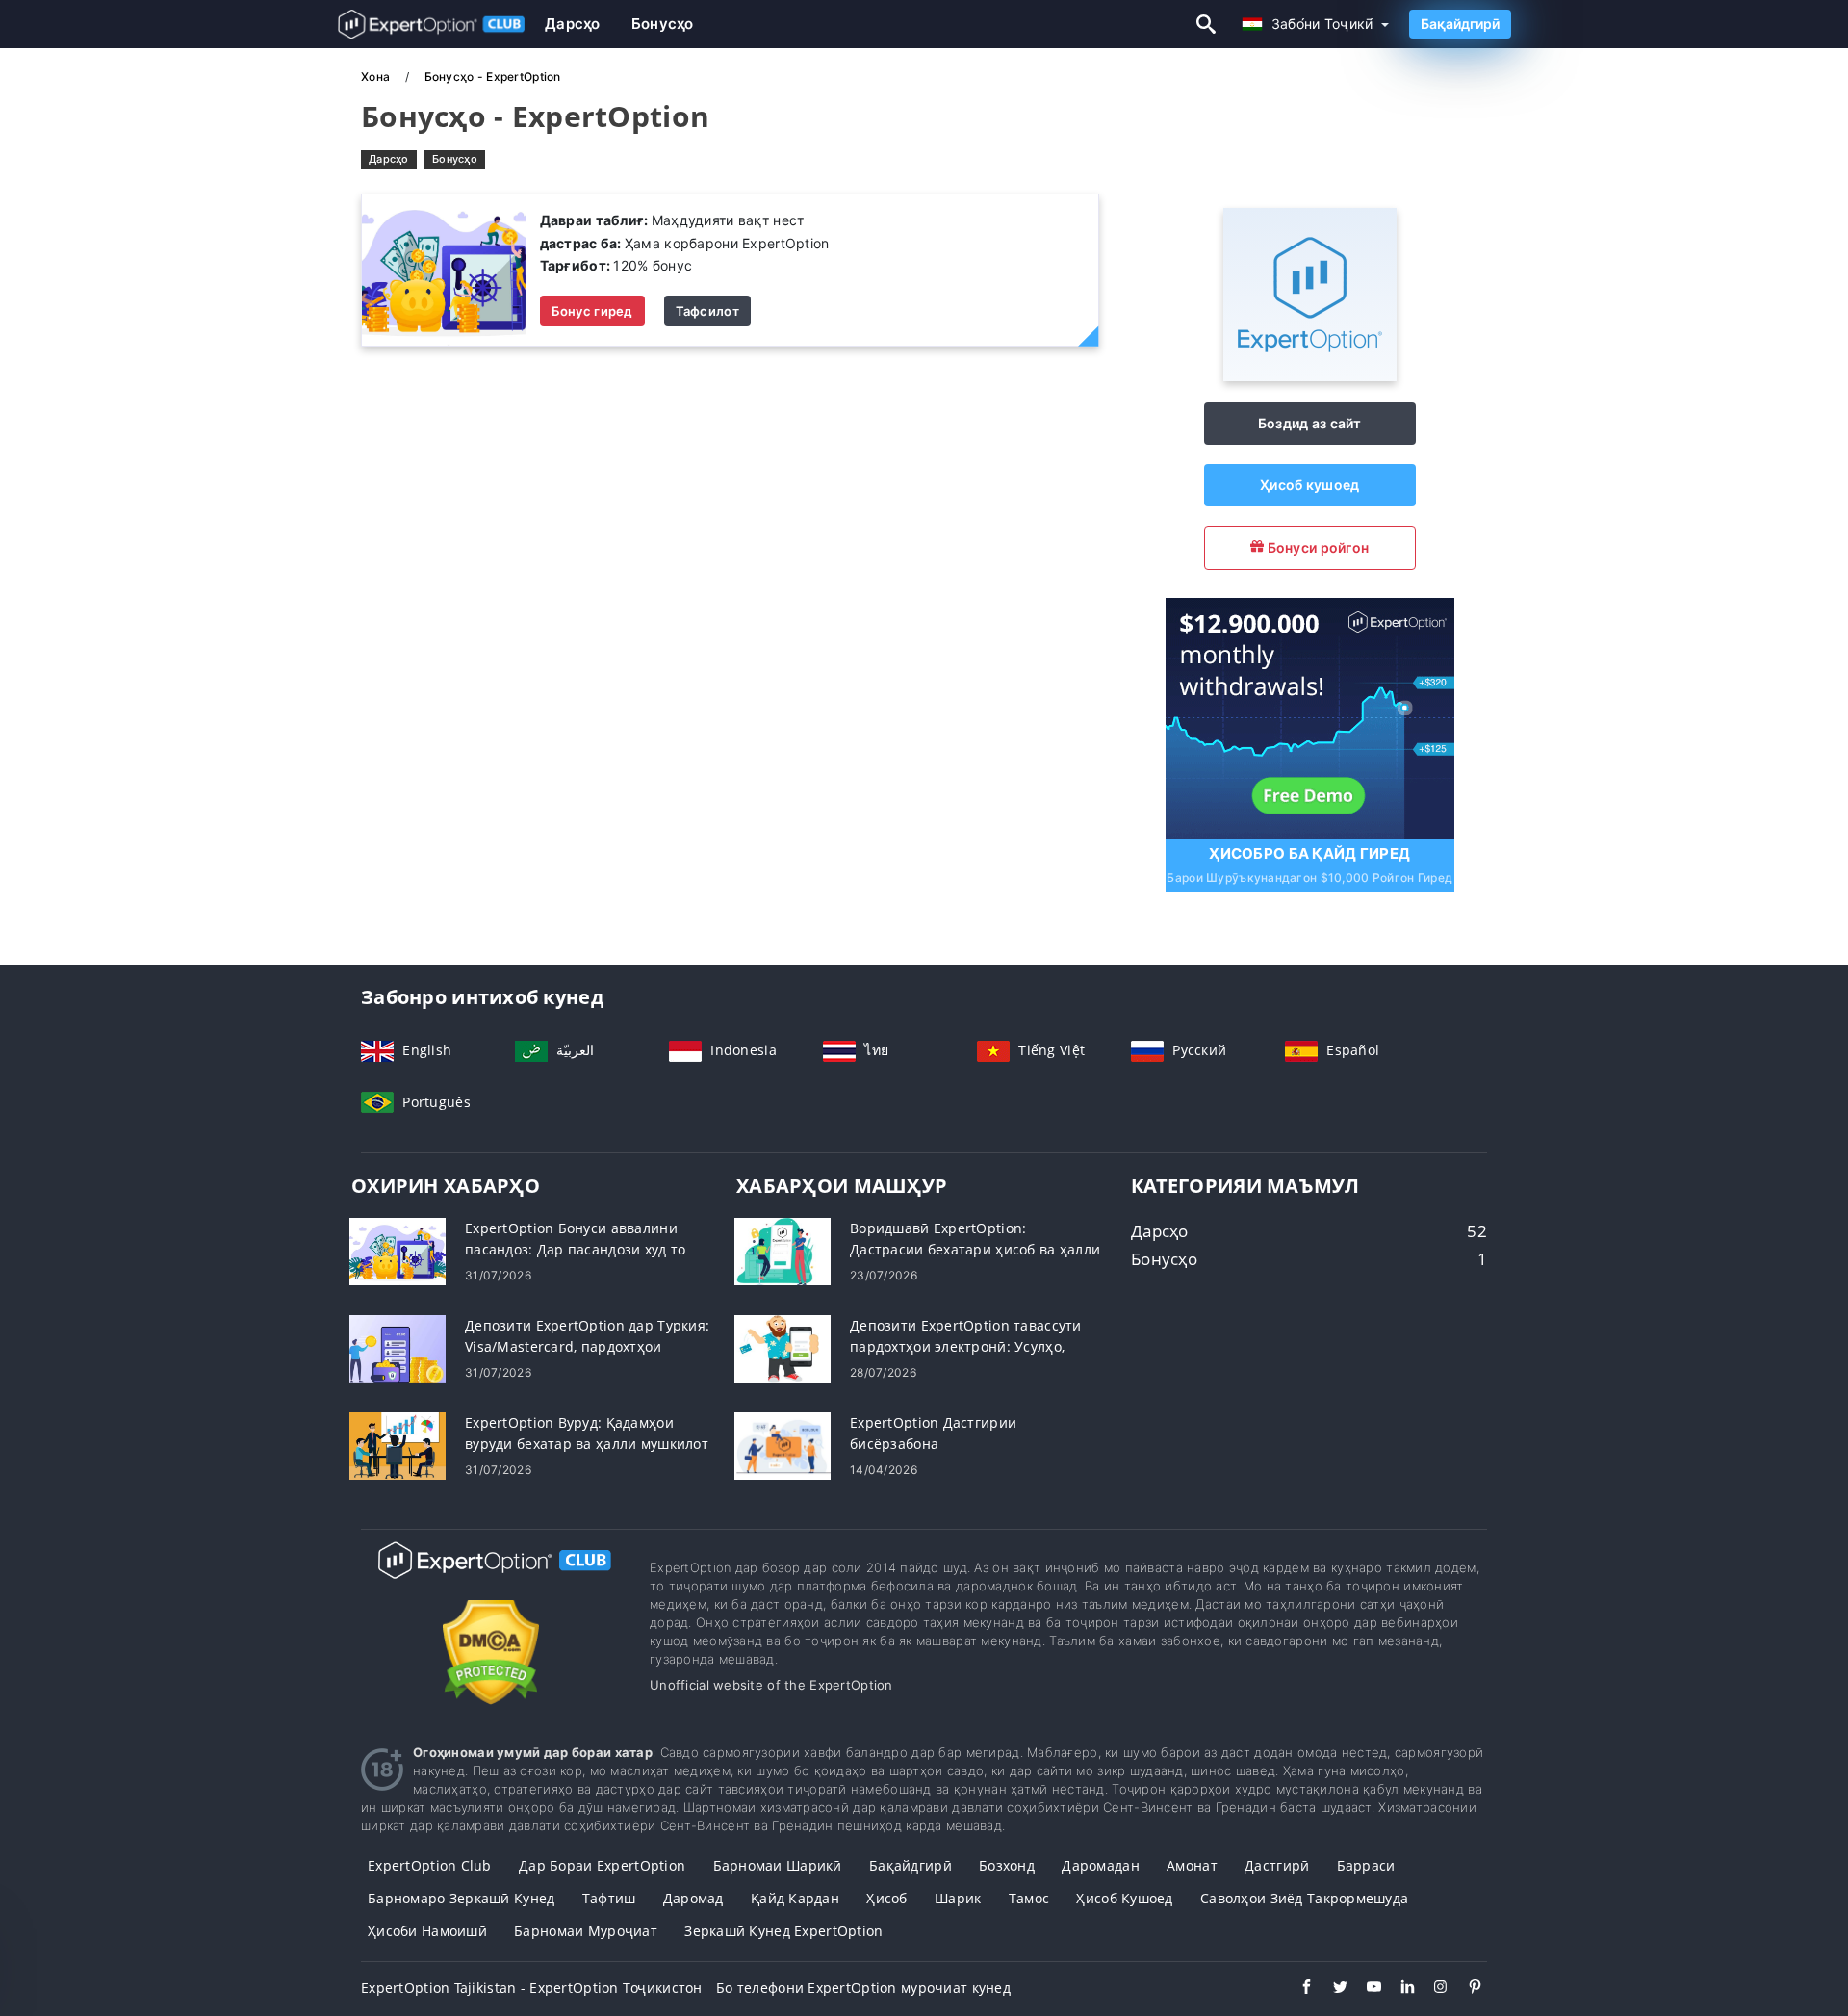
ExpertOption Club (430, 1865)
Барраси (1366, 1865)
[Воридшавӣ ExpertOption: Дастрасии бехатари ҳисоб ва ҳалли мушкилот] (783, 1250)
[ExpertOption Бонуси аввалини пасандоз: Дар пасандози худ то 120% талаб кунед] (398, 1250)
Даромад (693, 1898)
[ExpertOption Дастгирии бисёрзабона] (783, 1445)
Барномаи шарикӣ (778, 1865)
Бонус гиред (592, 311)
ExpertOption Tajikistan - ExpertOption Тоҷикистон (532, 1988)
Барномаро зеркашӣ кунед (461, 1898)
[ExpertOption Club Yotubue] (1364, 1989)
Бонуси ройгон (1316, 547)
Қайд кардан (795, 1898)
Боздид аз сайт (1310, 423)
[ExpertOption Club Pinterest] (1465, 1989)
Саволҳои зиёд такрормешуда (1304, 1898)
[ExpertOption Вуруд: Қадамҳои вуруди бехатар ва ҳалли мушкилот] (398, 1445)
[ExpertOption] (1310, 376)
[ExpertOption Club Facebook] (1297, 1989)
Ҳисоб (886, 1898)
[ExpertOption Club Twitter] (1331, 1989)
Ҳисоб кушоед (1309, 485)
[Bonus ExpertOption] (444, 269)
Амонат (1192, 1865)
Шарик (958, 1898)
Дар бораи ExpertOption (602, 1865)
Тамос (1029, 1898)
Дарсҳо (573, 24)
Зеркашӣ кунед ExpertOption (783, 1931)
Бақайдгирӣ (1460, 24)
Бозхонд (1007, 1865)
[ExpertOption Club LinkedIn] (1398, 1989)
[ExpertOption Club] (491, 1577)
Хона (377, 77)
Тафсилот (707, 311)
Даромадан (1101, 1865)
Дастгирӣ (1277, 1865)
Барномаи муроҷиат (586, 1931)
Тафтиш (609, 1898)
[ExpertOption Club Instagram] (1432, 1989)
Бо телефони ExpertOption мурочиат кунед (863, 1988)
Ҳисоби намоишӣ (427, 1931)
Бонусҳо (663, 24)
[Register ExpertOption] (1310, 716)
